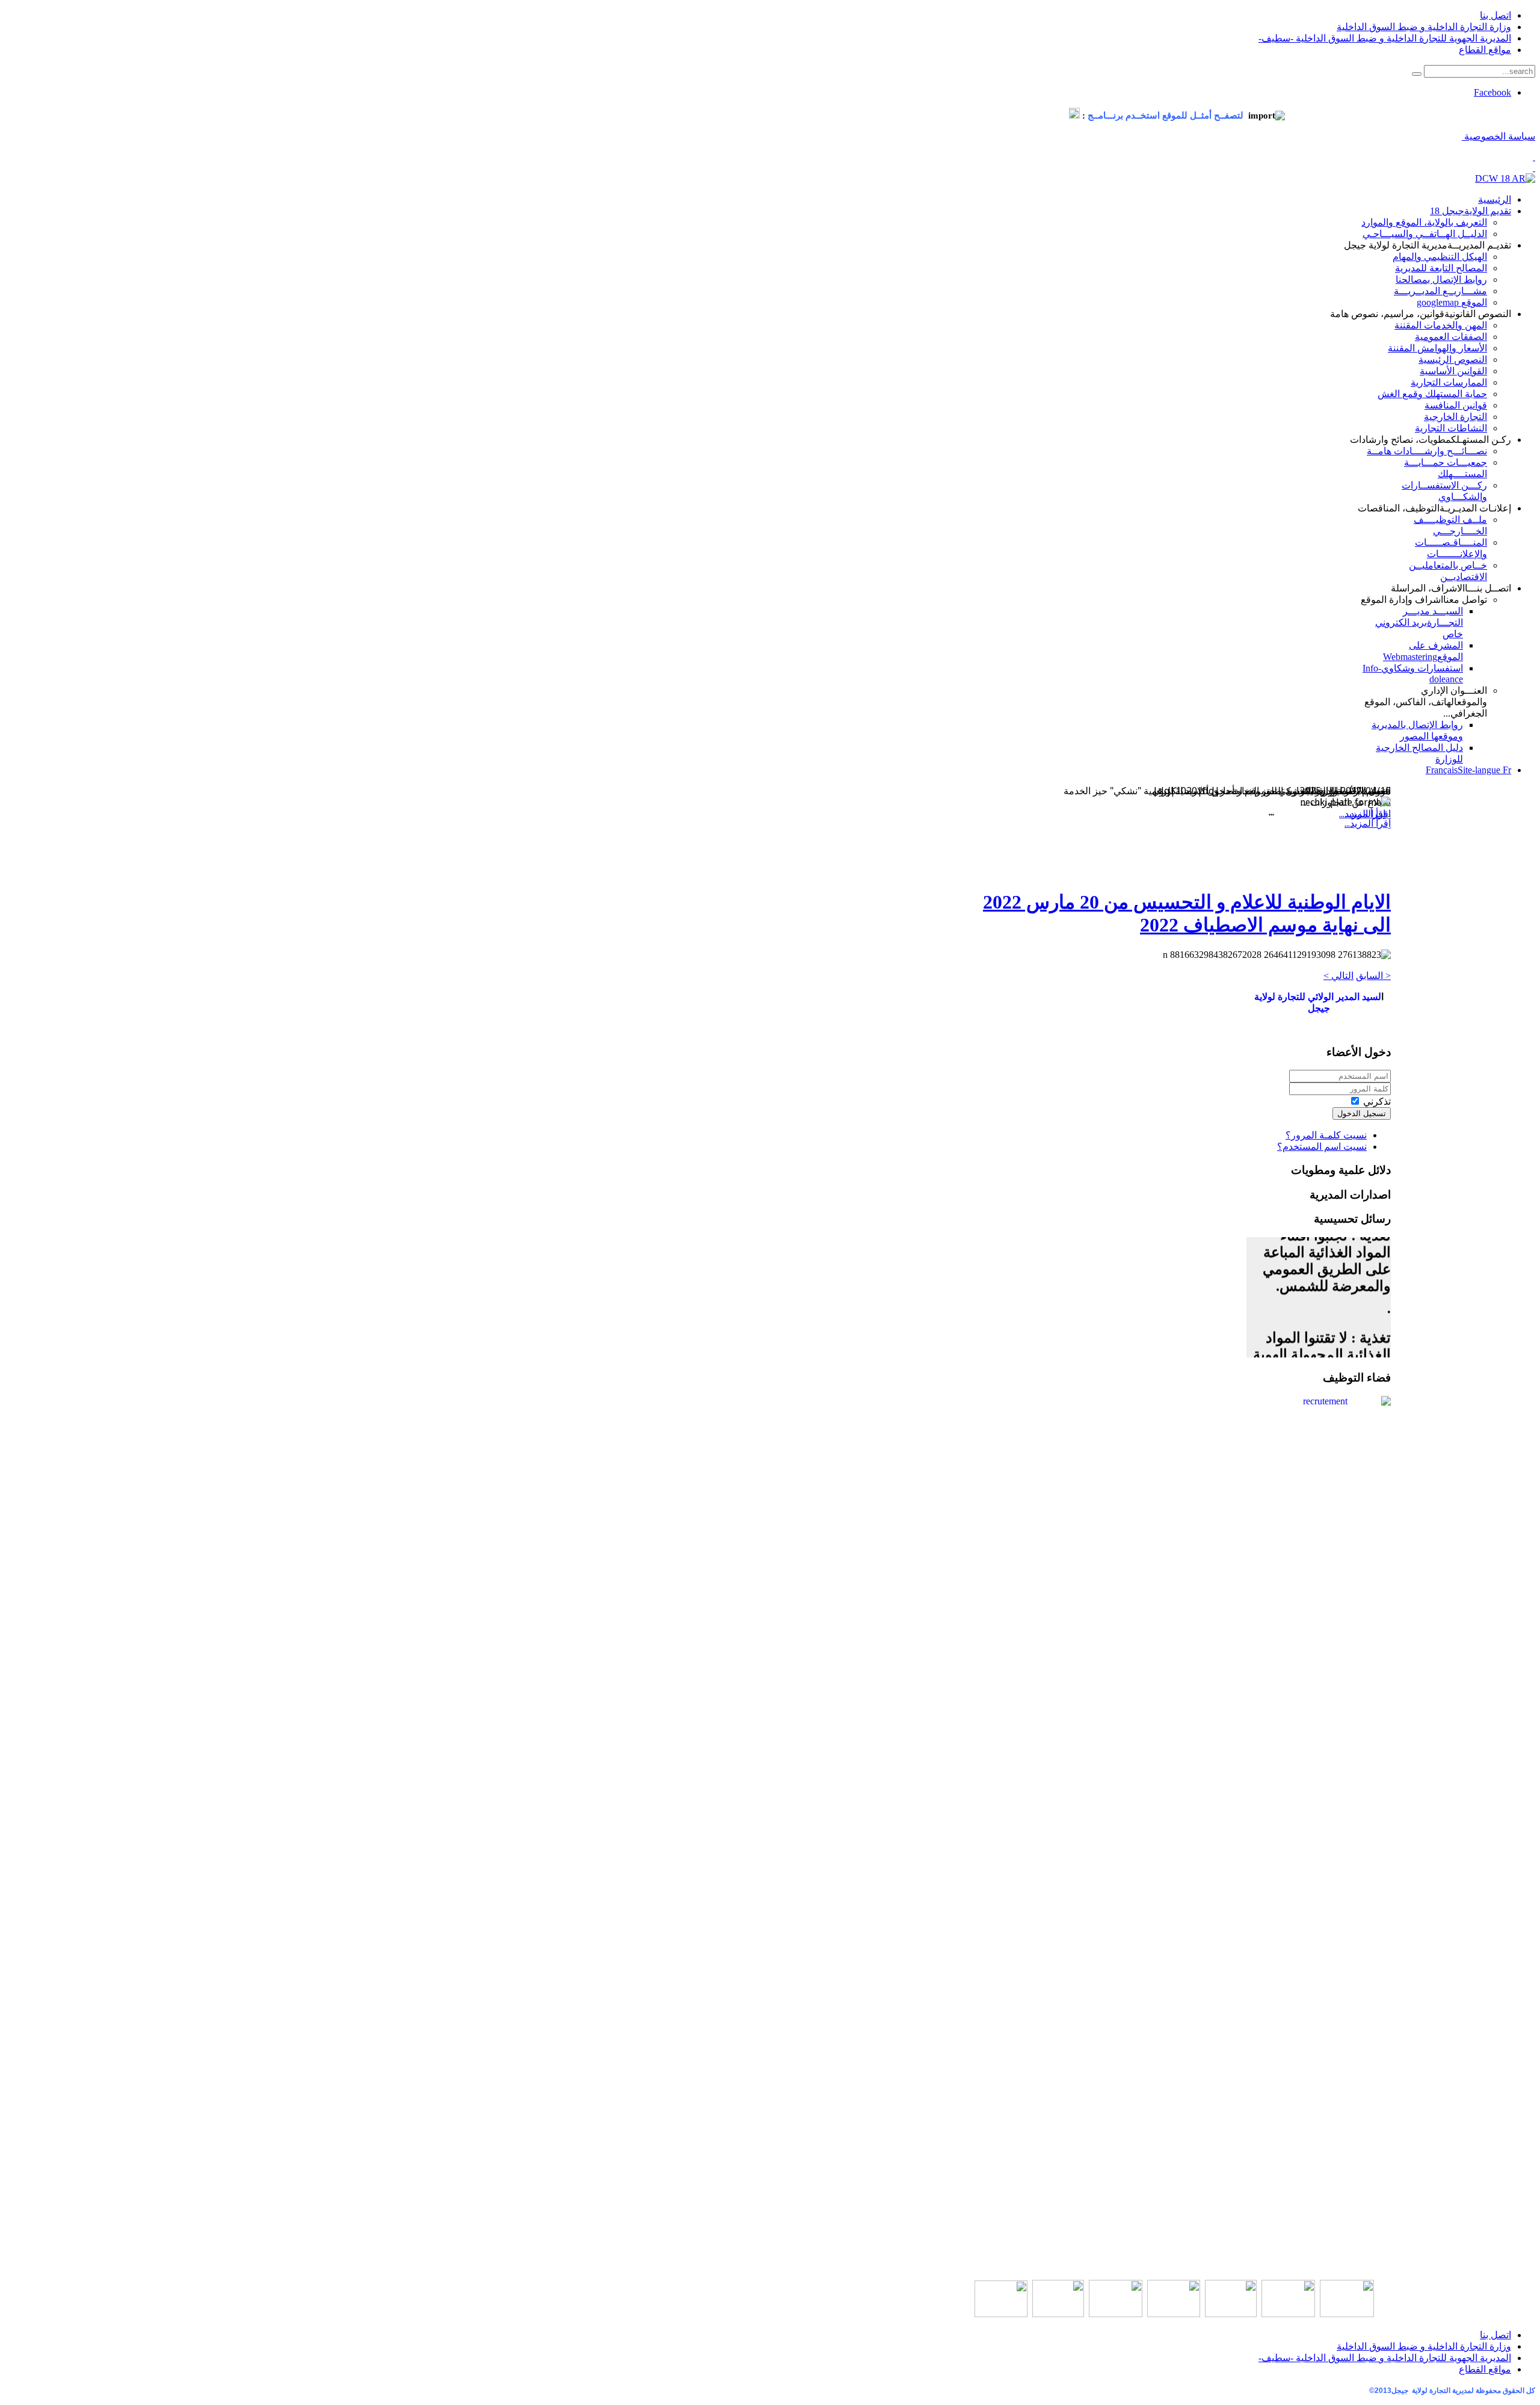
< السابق (1373, 976)
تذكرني (1377, 1101)
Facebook (1492, 92)
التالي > (1338, 976)
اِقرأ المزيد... (1368, 823)
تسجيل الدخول (1362, 1113)
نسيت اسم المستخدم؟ (1322, 1147)
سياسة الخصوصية (1498, 136)
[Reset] (1417, 74)
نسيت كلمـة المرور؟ (1326, 1135)
